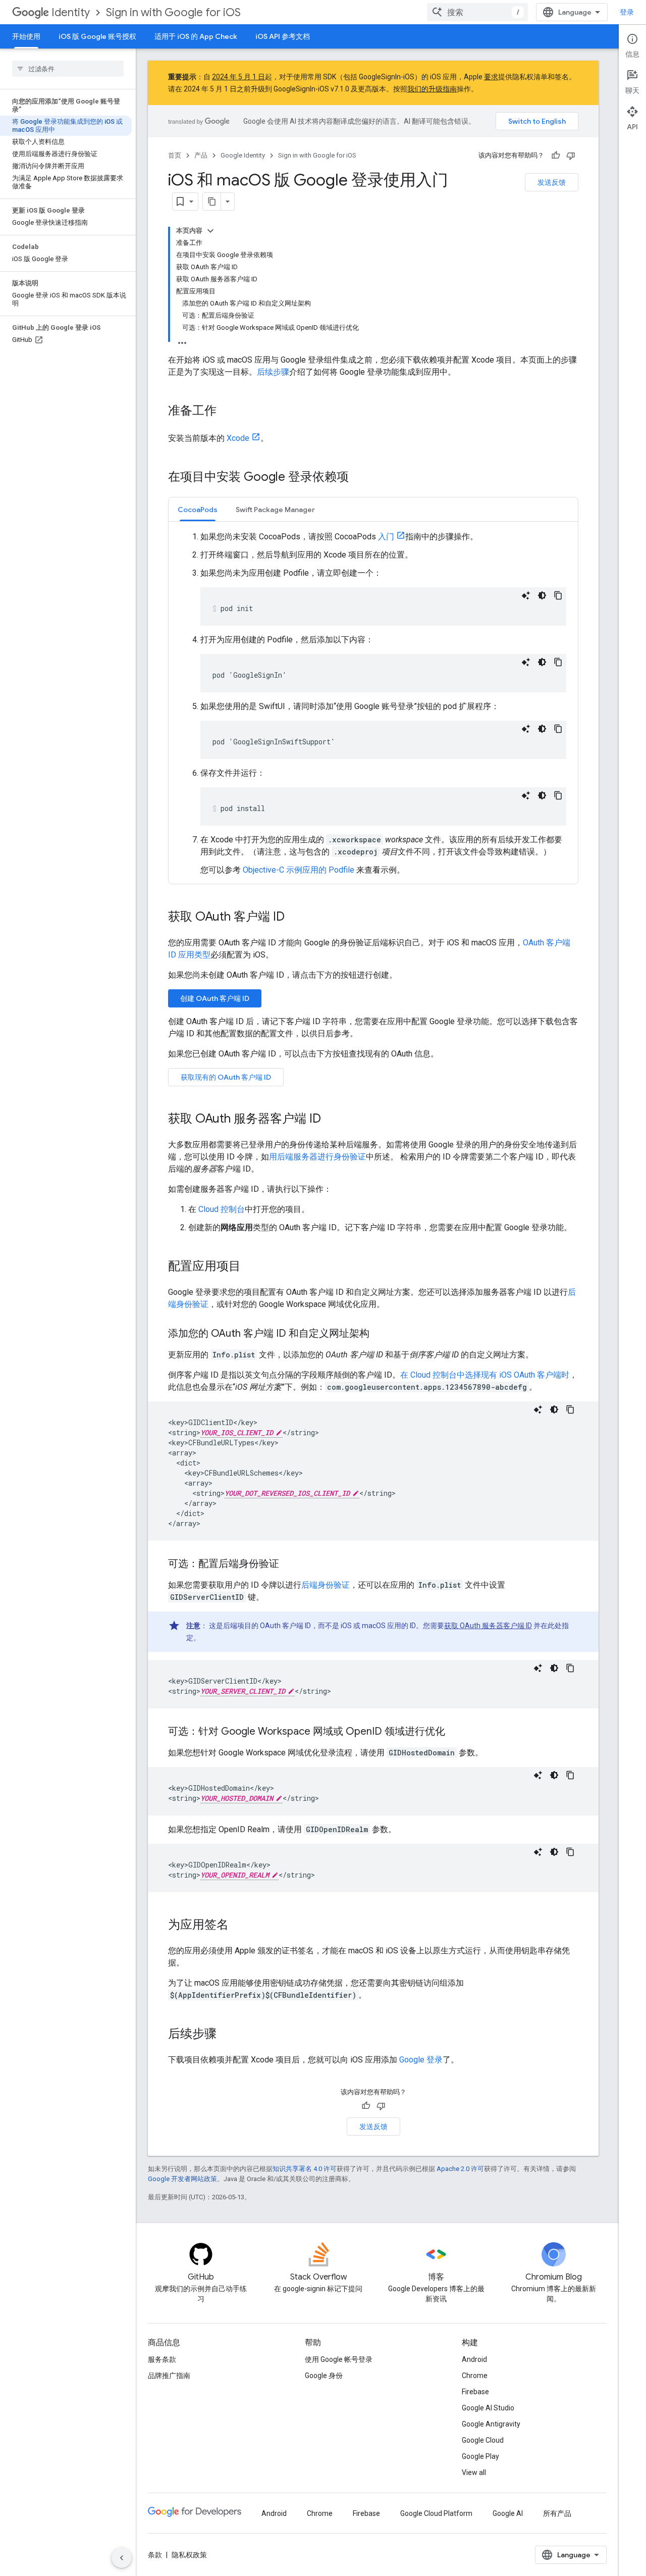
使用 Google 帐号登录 (339, 2359)
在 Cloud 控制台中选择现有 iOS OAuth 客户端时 (485, 1375)
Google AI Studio (488, 2408)
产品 (201, 155)
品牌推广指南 (169, 2376)
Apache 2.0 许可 (460, 2169)
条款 (155, 2555)
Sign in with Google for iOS (173, 12)
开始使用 (26, 36)
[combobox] (477, 12)
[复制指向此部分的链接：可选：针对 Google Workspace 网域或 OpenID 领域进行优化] (455, 1732)
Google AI (508, 2513)
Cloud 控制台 (222, 1209)
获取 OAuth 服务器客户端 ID (488, 1626)
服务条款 (162, 2359)
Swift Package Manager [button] (275, 510)
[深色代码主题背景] (542, 595)
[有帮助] (556, 156)
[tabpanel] (373, 703)
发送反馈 (552, 182)
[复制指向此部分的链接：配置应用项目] (251, 1267)
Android (474, 2359)
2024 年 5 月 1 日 (238, 77)
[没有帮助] (571, 156)
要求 (491, 77)
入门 (386, 537)
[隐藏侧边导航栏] (122, 2558)
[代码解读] (526, 595)
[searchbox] (68, 69)
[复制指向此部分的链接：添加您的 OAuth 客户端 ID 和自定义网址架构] (380, 1334)
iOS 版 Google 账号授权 (97, 36)
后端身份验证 (326, 1585)
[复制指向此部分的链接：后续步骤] (227, 2035)
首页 (175, 155)
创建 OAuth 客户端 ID (215, 998)
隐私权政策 (189, 2555)
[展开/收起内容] (210, 231)
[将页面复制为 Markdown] (212, 201)
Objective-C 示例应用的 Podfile (299, 870)
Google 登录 (421, 2060)
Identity (71, 12)
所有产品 (557, 2513)
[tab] (198, 509)
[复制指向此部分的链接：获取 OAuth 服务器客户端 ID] (331, 1120)
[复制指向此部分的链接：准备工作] (227, 412)
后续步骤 (273, 372)
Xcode (238, 438)
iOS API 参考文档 (283, 36)
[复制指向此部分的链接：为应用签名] (239, 1926)
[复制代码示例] (558, 595)
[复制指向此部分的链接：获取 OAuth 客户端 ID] (295, 918)
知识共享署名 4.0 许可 (305, 2169)
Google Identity (243, 155)
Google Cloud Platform (436, 2513)
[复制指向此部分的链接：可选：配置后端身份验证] (289, 1564)
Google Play (480, 2456)
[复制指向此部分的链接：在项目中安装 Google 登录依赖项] (359, 478)
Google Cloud (483, 2440)
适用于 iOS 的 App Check (196, 36)
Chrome (475, 2376)
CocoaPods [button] (198, 510)
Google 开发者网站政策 (182, 2179)
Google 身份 (324, 2376)
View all (474, 2472)
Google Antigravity (491, 2424)
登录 (627, 12)
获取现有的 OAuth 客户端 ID (226, 1077)
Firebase (475, 2392)
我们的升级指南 (432, 89)
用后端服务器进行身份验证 (317, 1157)
